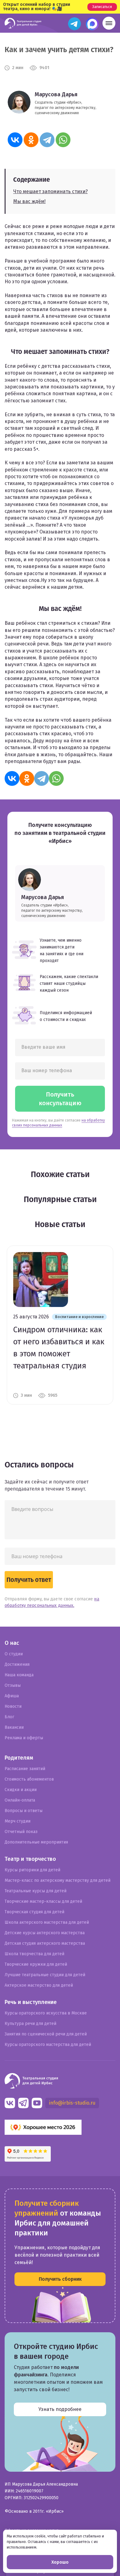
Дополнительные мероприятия (36, 1842)
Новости (13, 1706)
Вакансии (14, 1727)
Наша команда (19, 1675)
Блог (9, 1717)
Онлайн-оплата (20, 1800)
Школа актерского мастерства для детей (47, 1922)
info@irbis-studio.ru (72, 2103)
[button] (109, 23)
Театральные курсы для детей (36, 1891)
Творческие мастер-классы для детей (43, 1901)
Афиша (12, 1696)
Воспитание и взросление (79, 1317)
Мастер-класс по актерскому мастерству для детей (58, 1880)
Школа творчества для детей (34, 1954)
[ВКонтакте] (15, 140)
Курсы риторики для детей (32, 1870)
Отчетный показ (21, 1832)
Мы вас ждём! (29, 201)
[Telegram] (47, 140)
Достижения (17, 1664)
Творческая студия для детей (34, 1912)
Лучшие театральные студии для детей (45, 1975)
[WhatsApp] (63, 140)
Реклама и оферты (24, 1738)
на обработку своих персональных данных (58, 1123)
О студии (14, 1654)
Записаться (102, 7)
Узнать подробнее (60, 2409)
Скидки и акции (21, 1790)
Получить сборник (60, 2279)
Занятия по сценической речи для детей (46, 2034)
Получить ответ (29, 1580)
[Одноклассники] (31, 140)
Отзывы (13, 1685)
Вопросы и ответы (24, 1811)
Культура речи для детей (30, 2024)
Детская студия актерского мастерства (45, 1943)
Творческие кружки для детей (36, 1964)
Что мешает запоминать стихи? (50, 191)
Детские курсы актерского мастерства (45, 1933)
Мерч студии (18, 1821)
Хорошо (60, 2562)
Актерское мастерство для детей (39, 1985)
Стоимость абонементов (29, 1779)
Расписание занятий (25, 1769)
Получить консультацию (60, 1099)
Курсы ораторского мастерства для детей (48, 2045)
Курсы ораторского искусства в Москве (46, 2013)
